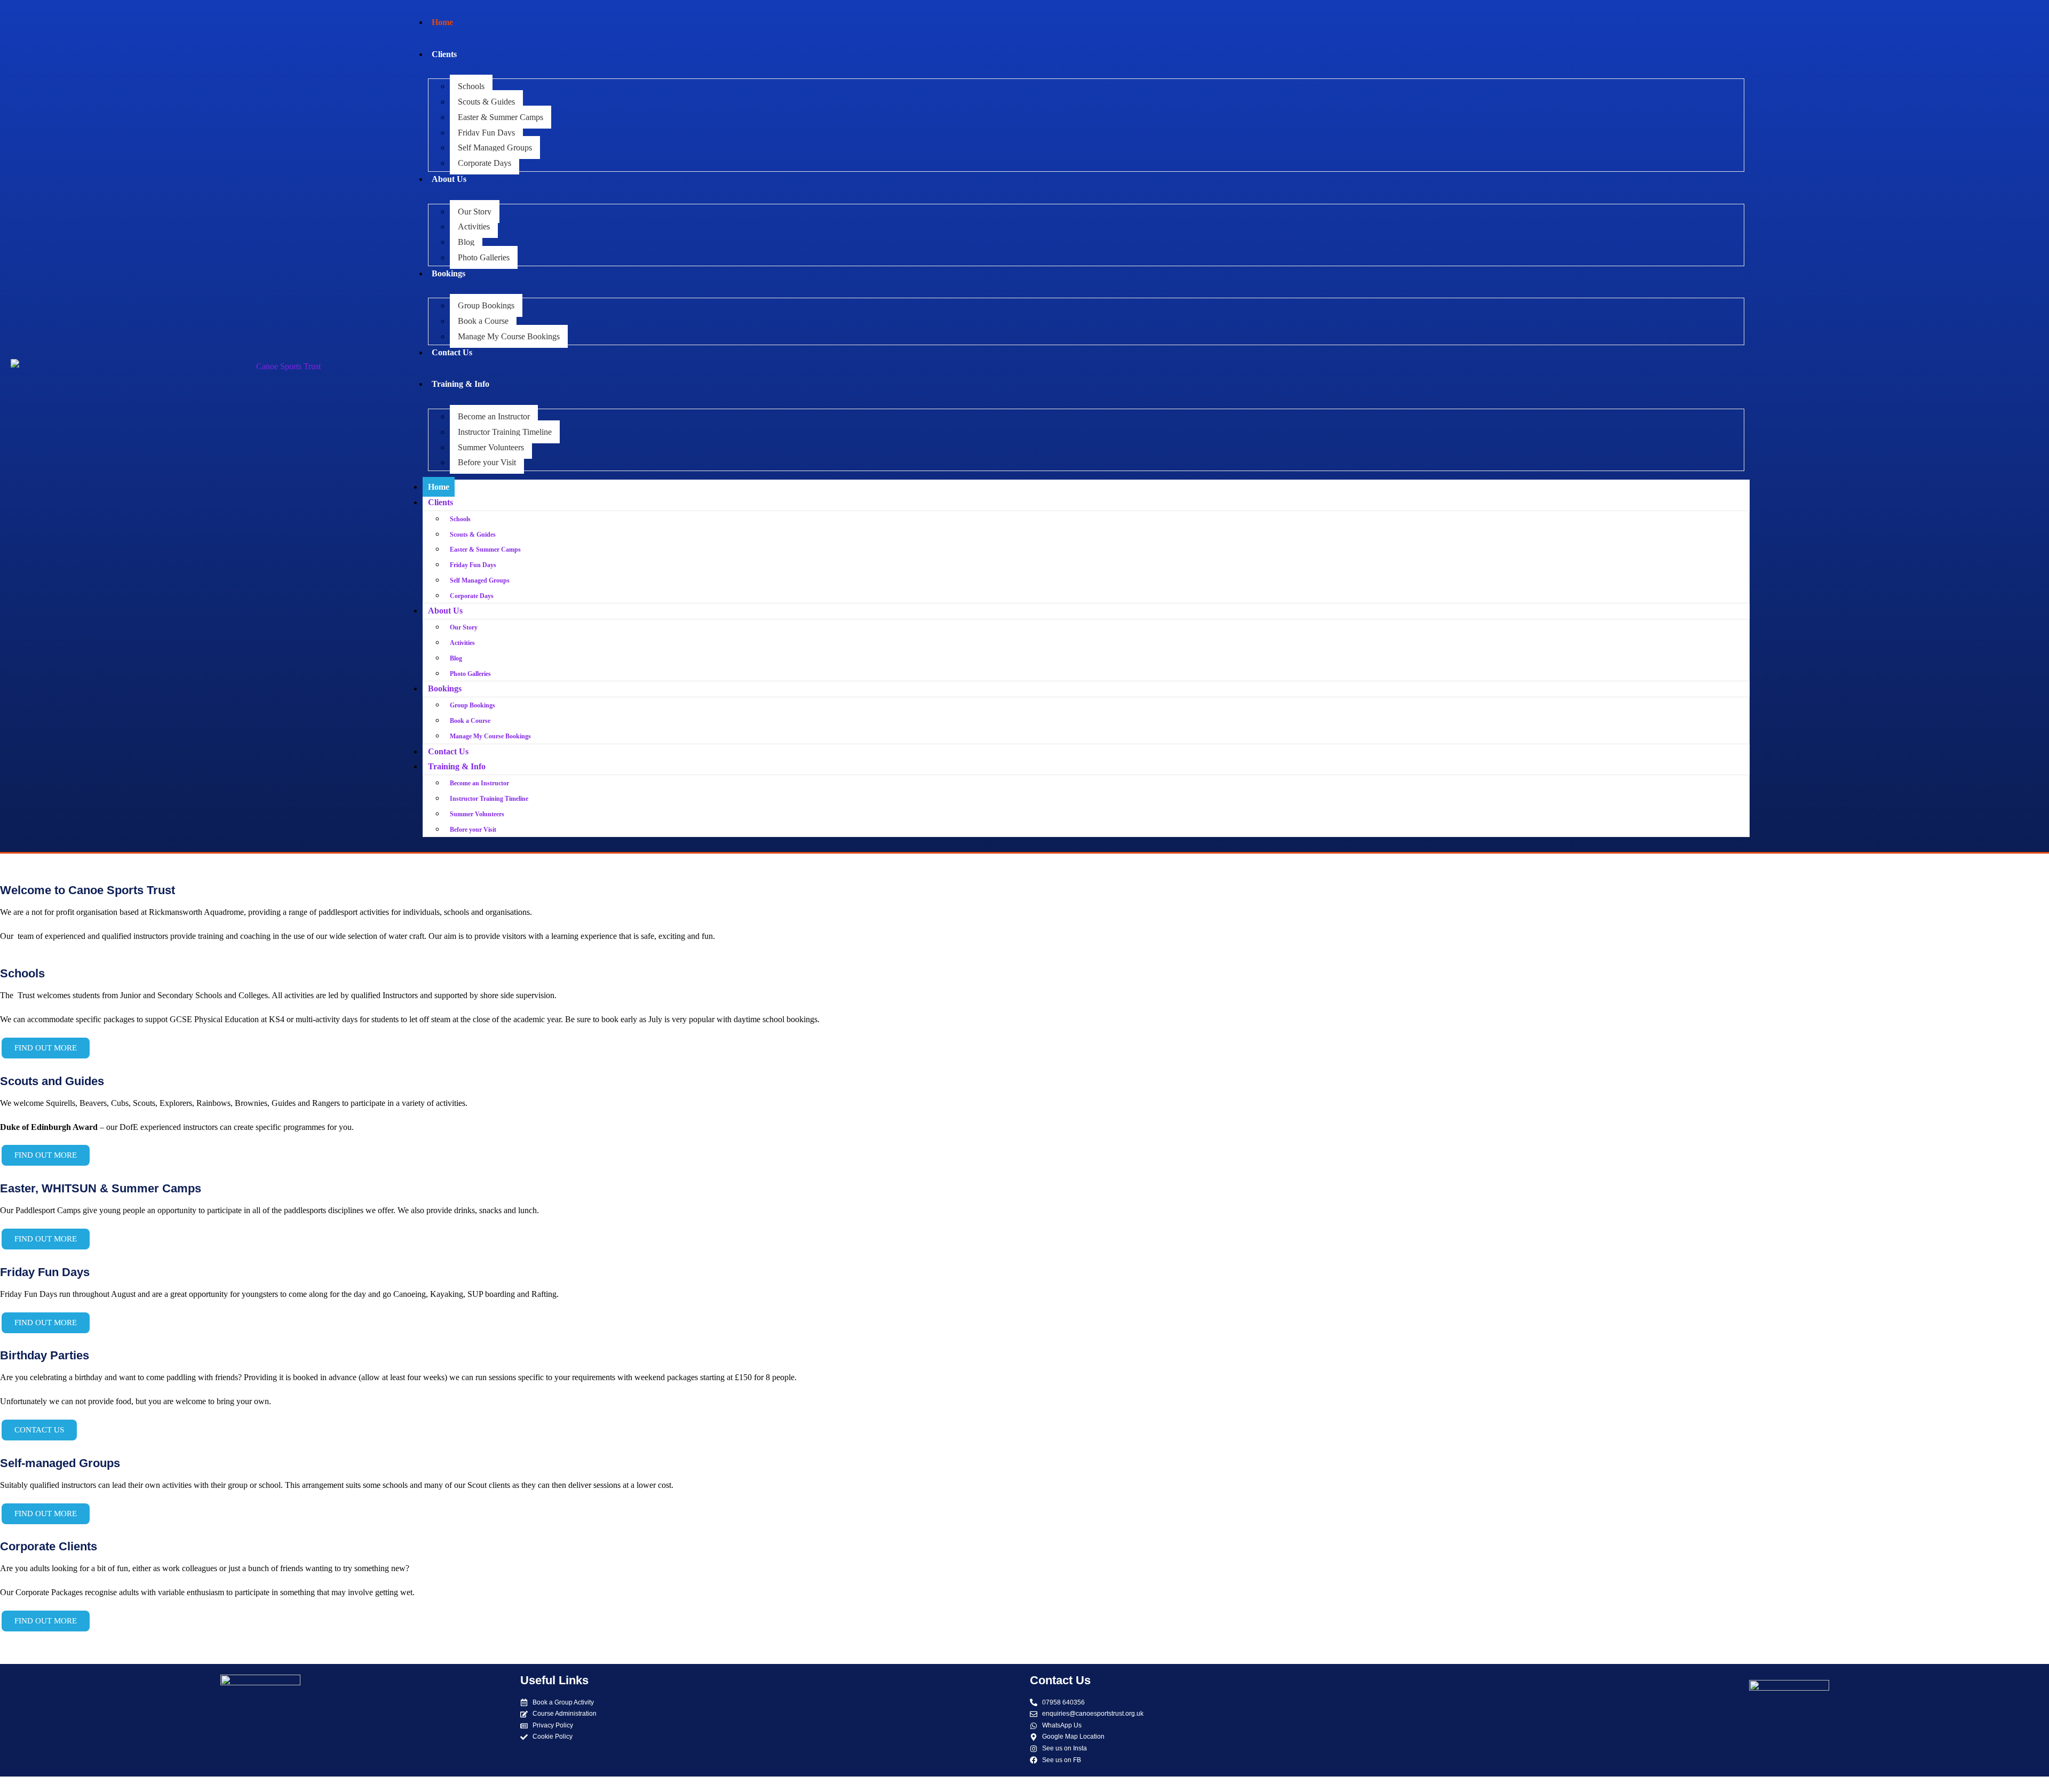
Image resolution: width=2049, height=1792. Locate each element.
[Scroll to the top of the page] (3, 1784)
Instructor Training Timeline (505, 432)
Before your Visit (487, 462)
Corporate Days (485, 163)
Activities (474, 226)
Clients (444, 54)
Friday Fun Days (486, 133)
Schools (471, 86)
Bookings (448, 273)
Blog (466, 242)
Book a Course (483, 321)
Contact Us (452, 352)
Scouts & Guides (486, 102)
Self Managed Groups (495, 148)
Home (442, 22)
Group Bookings (486, 305)
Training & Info (460, 384)
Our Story (475, 212)
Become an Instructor (494, 416)
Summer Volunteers (491, 447)
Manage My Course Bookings (509, 336)
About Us (449, 179)
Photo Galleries (484, 257)
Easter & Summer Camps (501, 117)
